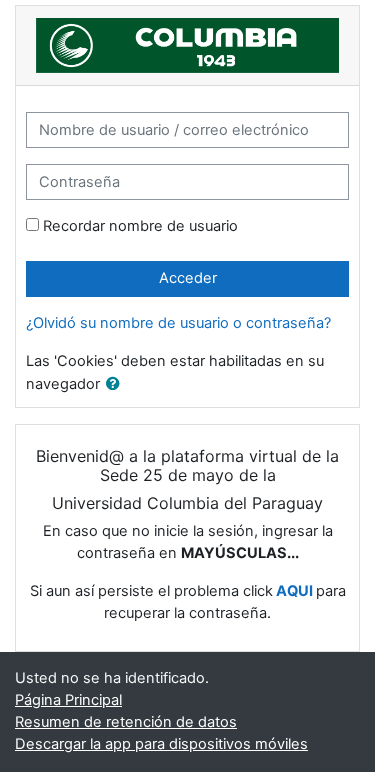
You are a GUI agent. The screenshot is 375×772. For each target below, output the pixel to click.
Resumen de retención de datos (126, 722)
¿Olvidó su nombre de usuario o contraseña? (178, 323)
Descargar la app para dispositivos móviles (161, 744)
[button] (117, 385)
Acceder (188, 278)
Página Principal (68, 700)
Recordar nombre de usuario (140, 226)
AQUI (294, 591)
